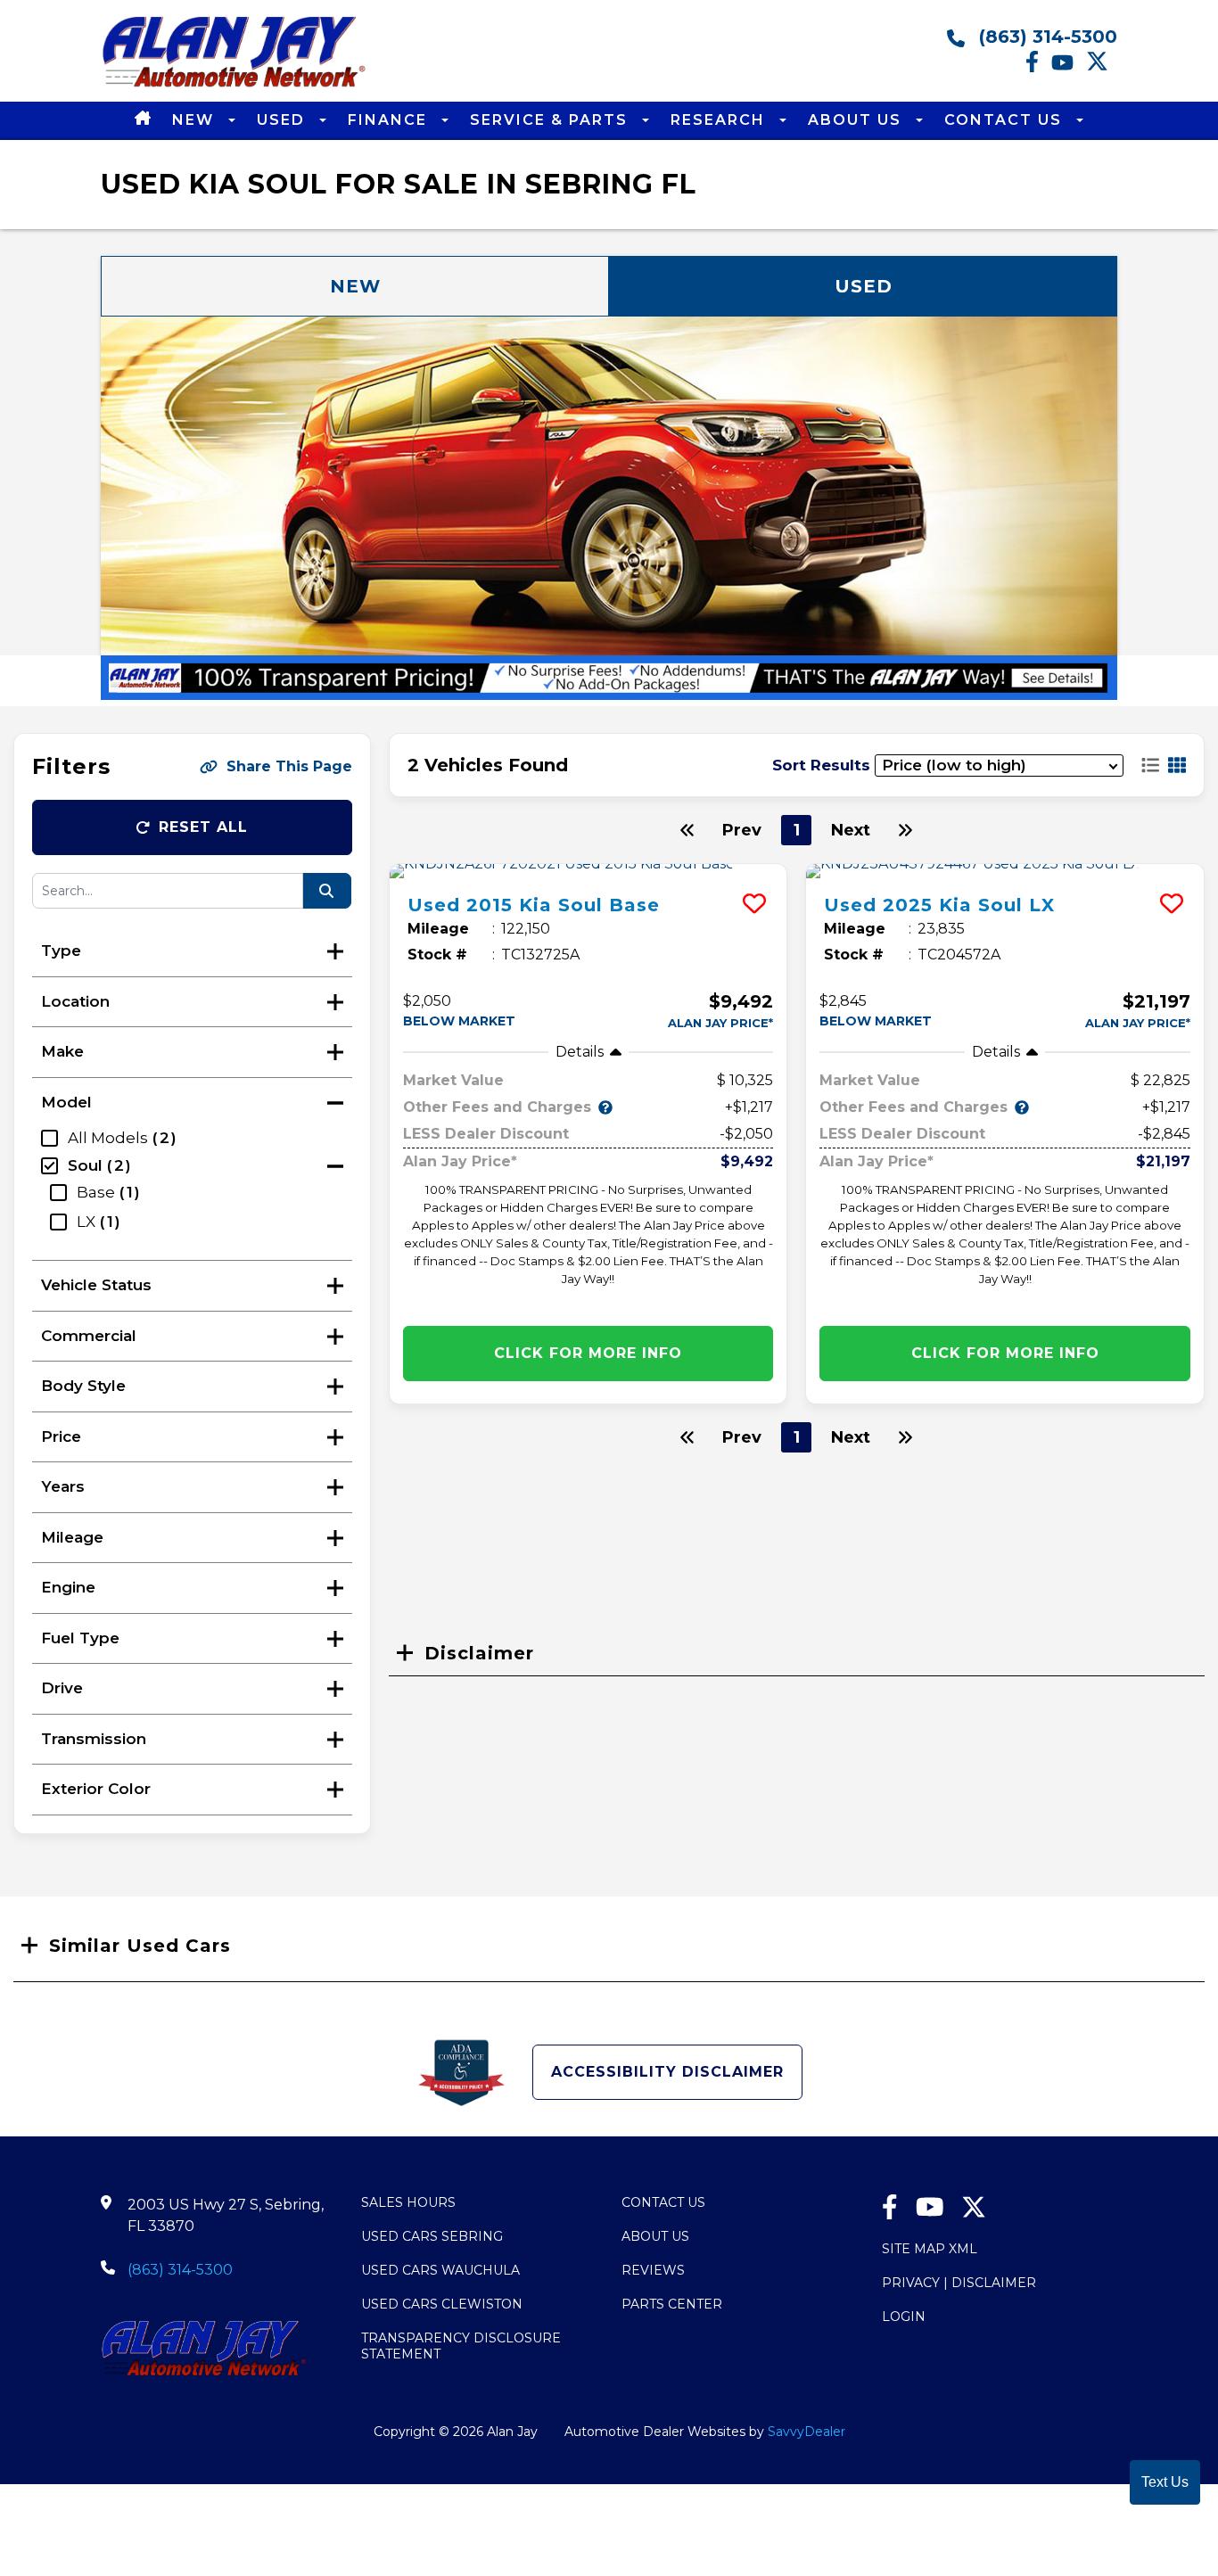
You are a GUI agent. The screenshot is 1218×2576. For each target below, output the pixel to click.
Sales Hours (408, 2202)
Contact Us (1006, 120)
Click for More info (588, 1353)
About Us (857, 120)
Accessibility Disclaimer (667, 2072)
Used (284, 120)
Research (720, 120)
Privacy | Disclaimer (959, 2283)
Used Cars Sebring (432, 2236)
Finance (390, 120)
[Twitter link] (1102, 68)
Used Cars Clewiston (442, 2304)
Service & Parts (551, 120)
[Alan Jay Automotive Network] (235, 86)
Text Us (1165, 2482)
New (196, 120)
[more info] (588, 871)
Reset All (203, 827)
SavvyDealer (807, 2432)
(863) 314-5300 (1045, 37)
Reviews (653, 2270)
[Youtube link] (1069, 68)
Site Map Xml (930, 2249)
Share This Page (289, 766)
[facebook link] (1038, 68)
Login (904, 2317)
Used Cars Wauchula (440, 2270)
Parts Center (672, 2304)
